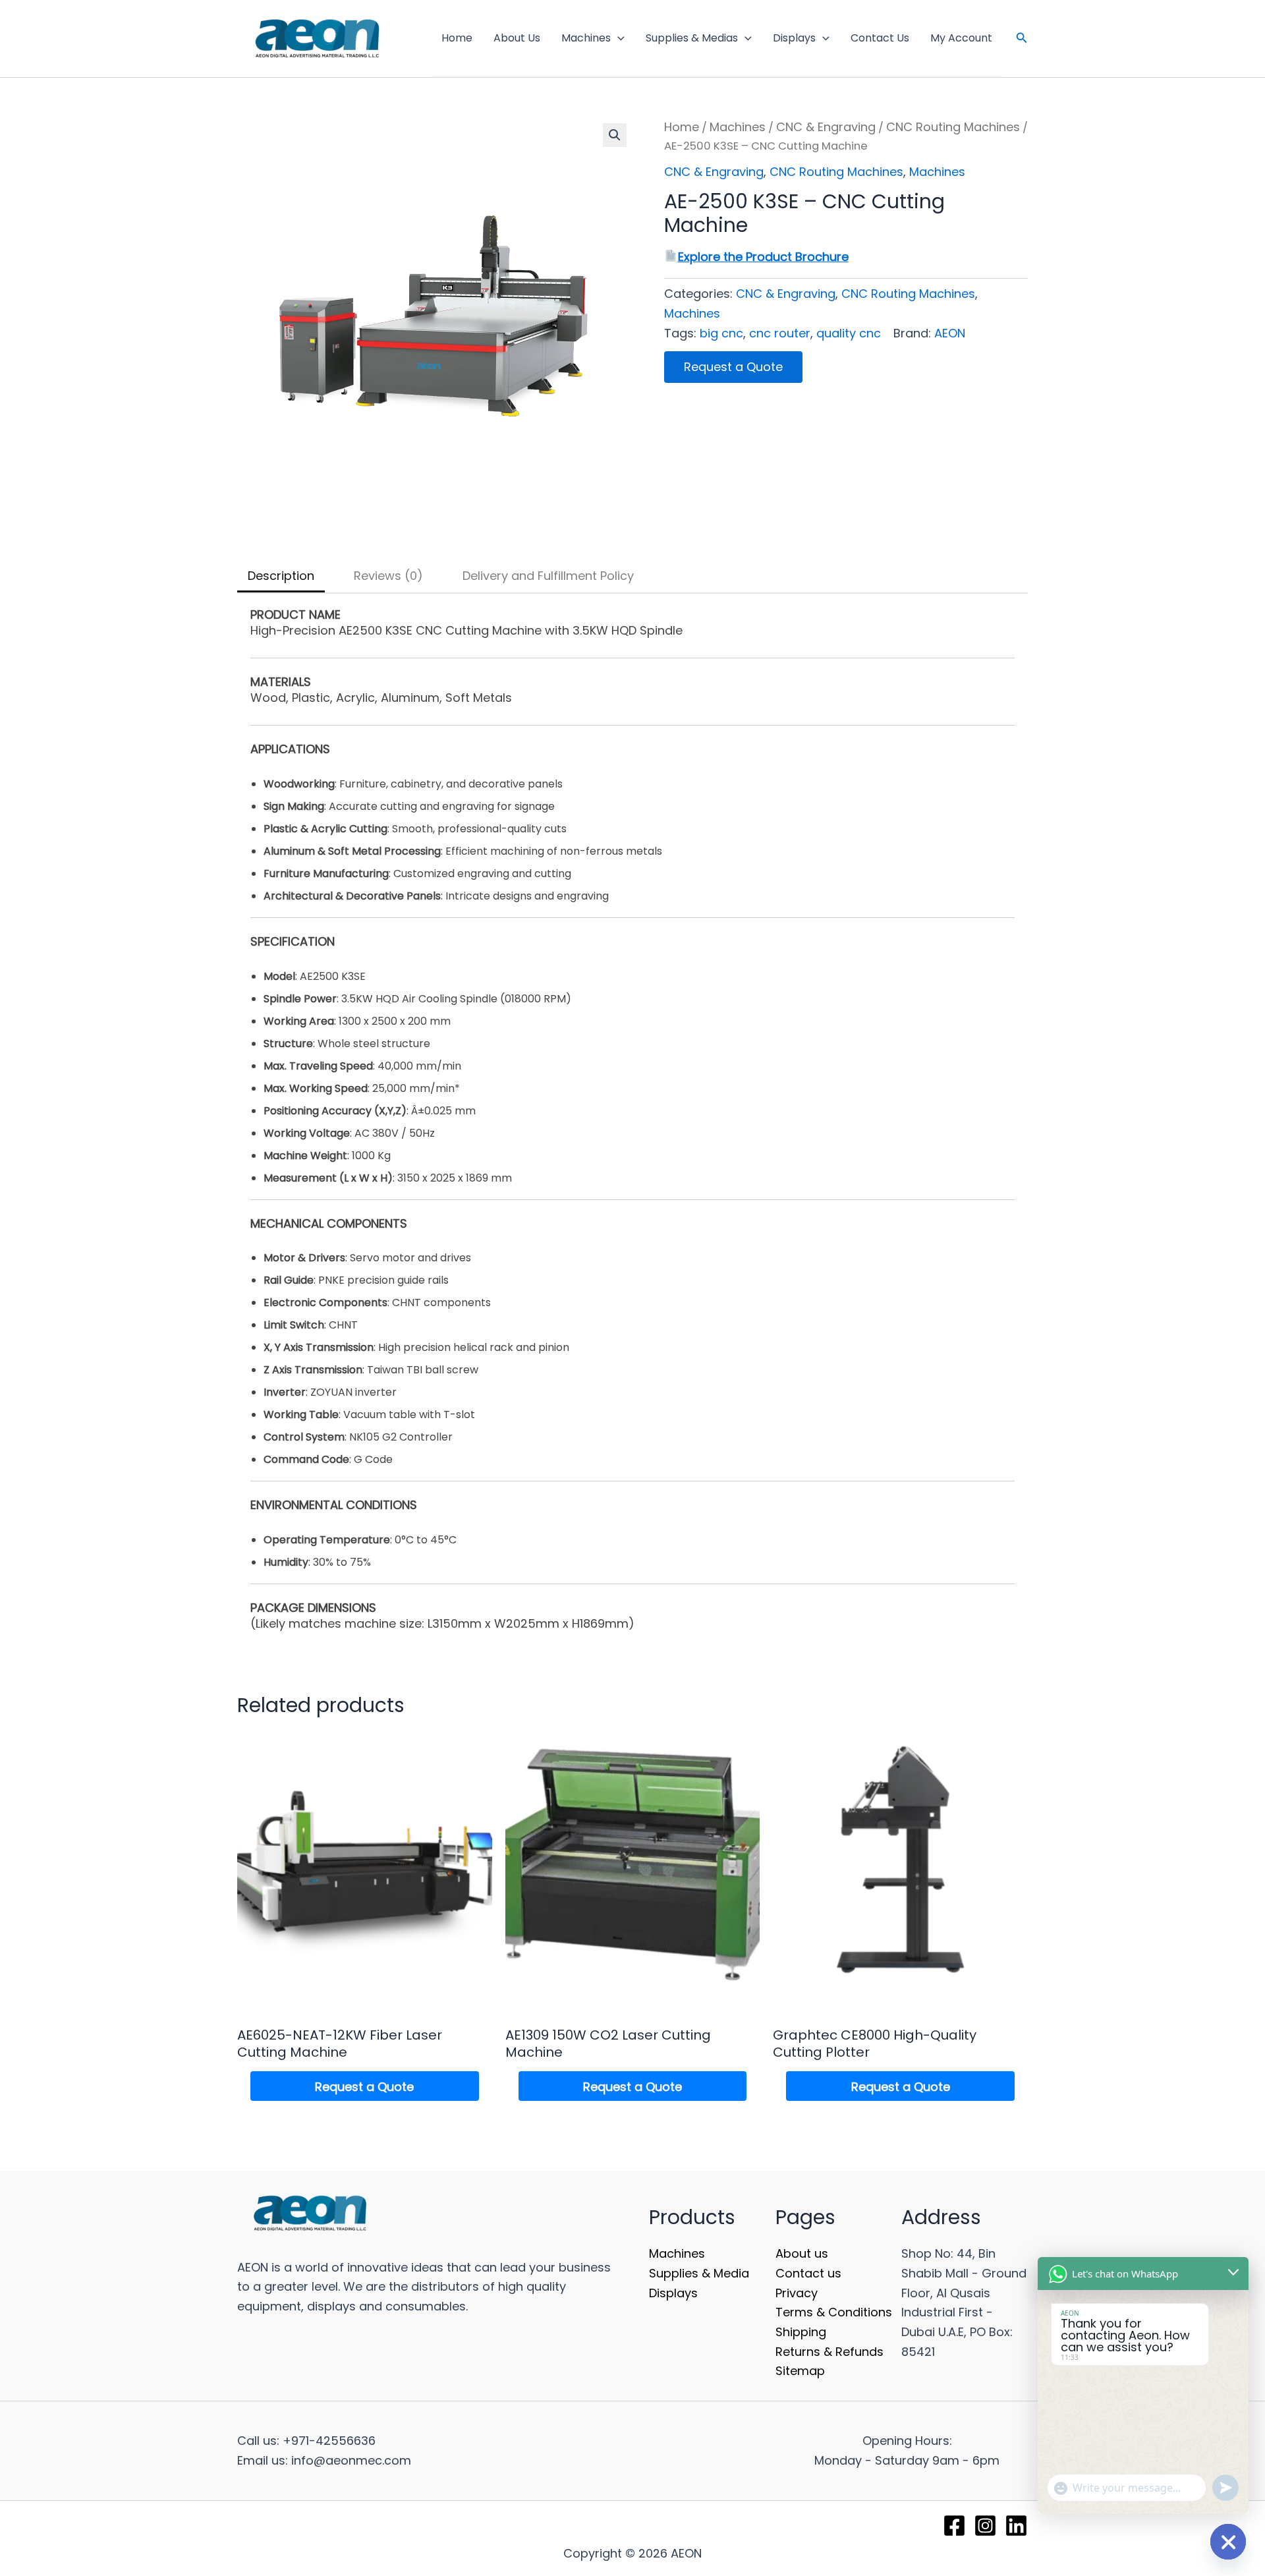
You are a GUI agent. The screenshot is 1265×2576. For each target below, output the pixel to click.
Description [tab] (281, 576)
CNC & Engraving (826, 127)
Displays (794, 38)
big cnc (721, 333)
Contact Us (880, 38)
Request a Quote (733, 367)
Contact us (808, 2273)
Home (457, 38)
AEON (950, 333)
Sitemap (800, 2371)
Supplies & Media (699, 2273)
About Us (517, 38)
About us (802, 2253)
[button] (618, 38)
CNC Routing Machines (953, 127)
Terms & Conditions (834, 2312)
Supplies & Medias (692, 38)
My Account (961, 38)
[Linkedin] (1016, 2526)
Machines (586, 38)
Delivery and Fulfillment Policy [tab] (548, 576)
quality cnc (849, 333)
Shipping (801, 2332)
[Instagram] (985, 2526)
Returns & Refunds (829, 2352)
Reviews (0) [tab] (388, 576)
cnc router (780, 333)
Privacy (797, 2293)
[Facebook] (954, 2526)
